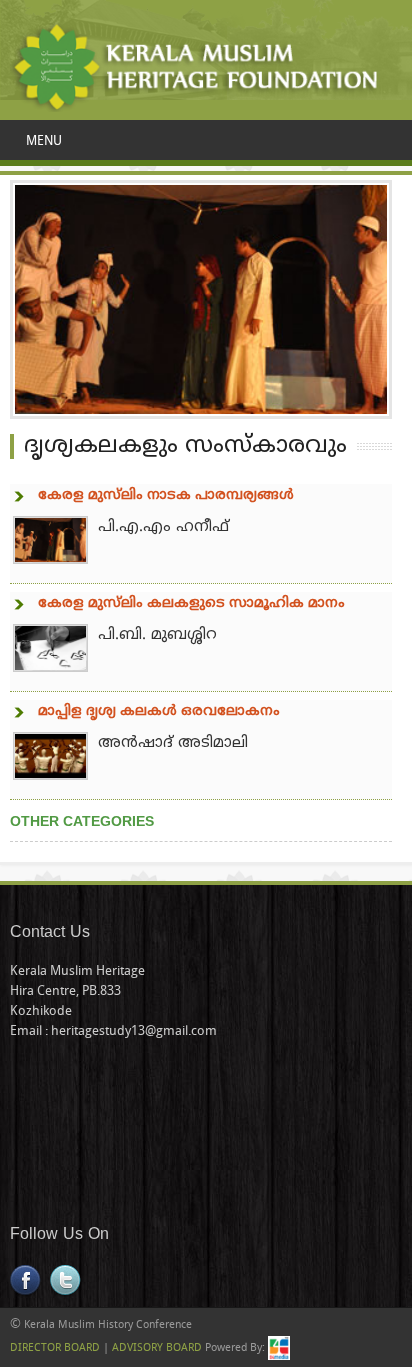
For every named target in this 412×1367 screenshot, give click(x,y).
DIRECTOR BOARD (55, 1348)
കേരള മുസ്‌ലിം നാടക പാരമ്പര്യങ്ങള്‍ (166, 495)
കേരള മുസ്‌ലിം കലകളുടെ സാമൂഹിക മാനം (191, 603)
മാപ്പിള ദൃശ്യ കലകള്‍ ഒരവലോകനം (159, 711)
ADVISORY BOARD (157, 1348)
